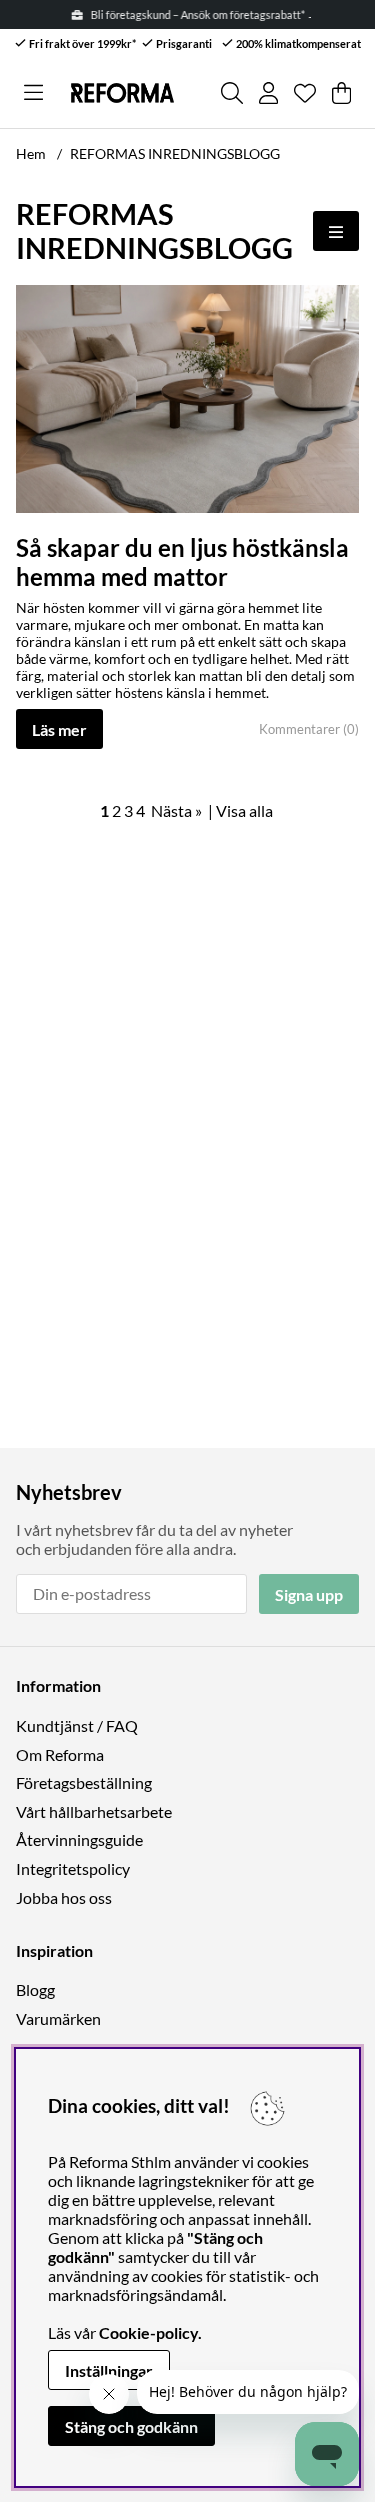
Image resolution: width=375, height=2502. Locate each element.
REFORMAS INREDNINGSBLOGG (175, 153)
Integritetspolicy (73, 1868)
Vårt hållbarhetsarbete (94, 1811)
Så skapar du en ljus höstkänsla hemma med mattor (182, 562)
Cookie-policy (148, 2332)
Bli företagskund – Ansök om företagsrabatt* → (200, 14)
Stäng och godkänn (131, 2426)
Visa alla (244, 810)
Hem (31, 153)
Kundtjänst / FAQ (77, 1725)
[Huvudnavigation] (33, 93)
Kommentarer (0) (309, 729)
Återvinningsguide (79, 1839)
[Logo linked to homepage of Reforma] (122, 93)
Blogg (35, 1989)
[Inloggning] (268, 93)
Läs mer (59, 729)
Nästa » (176, 810)
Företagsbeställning (84, 1782)
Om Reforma (60, 1754)
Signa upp (309, 1594)
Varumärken (58, 2018)
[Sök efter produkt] (232, 93)
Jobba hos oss (64, 1897)
